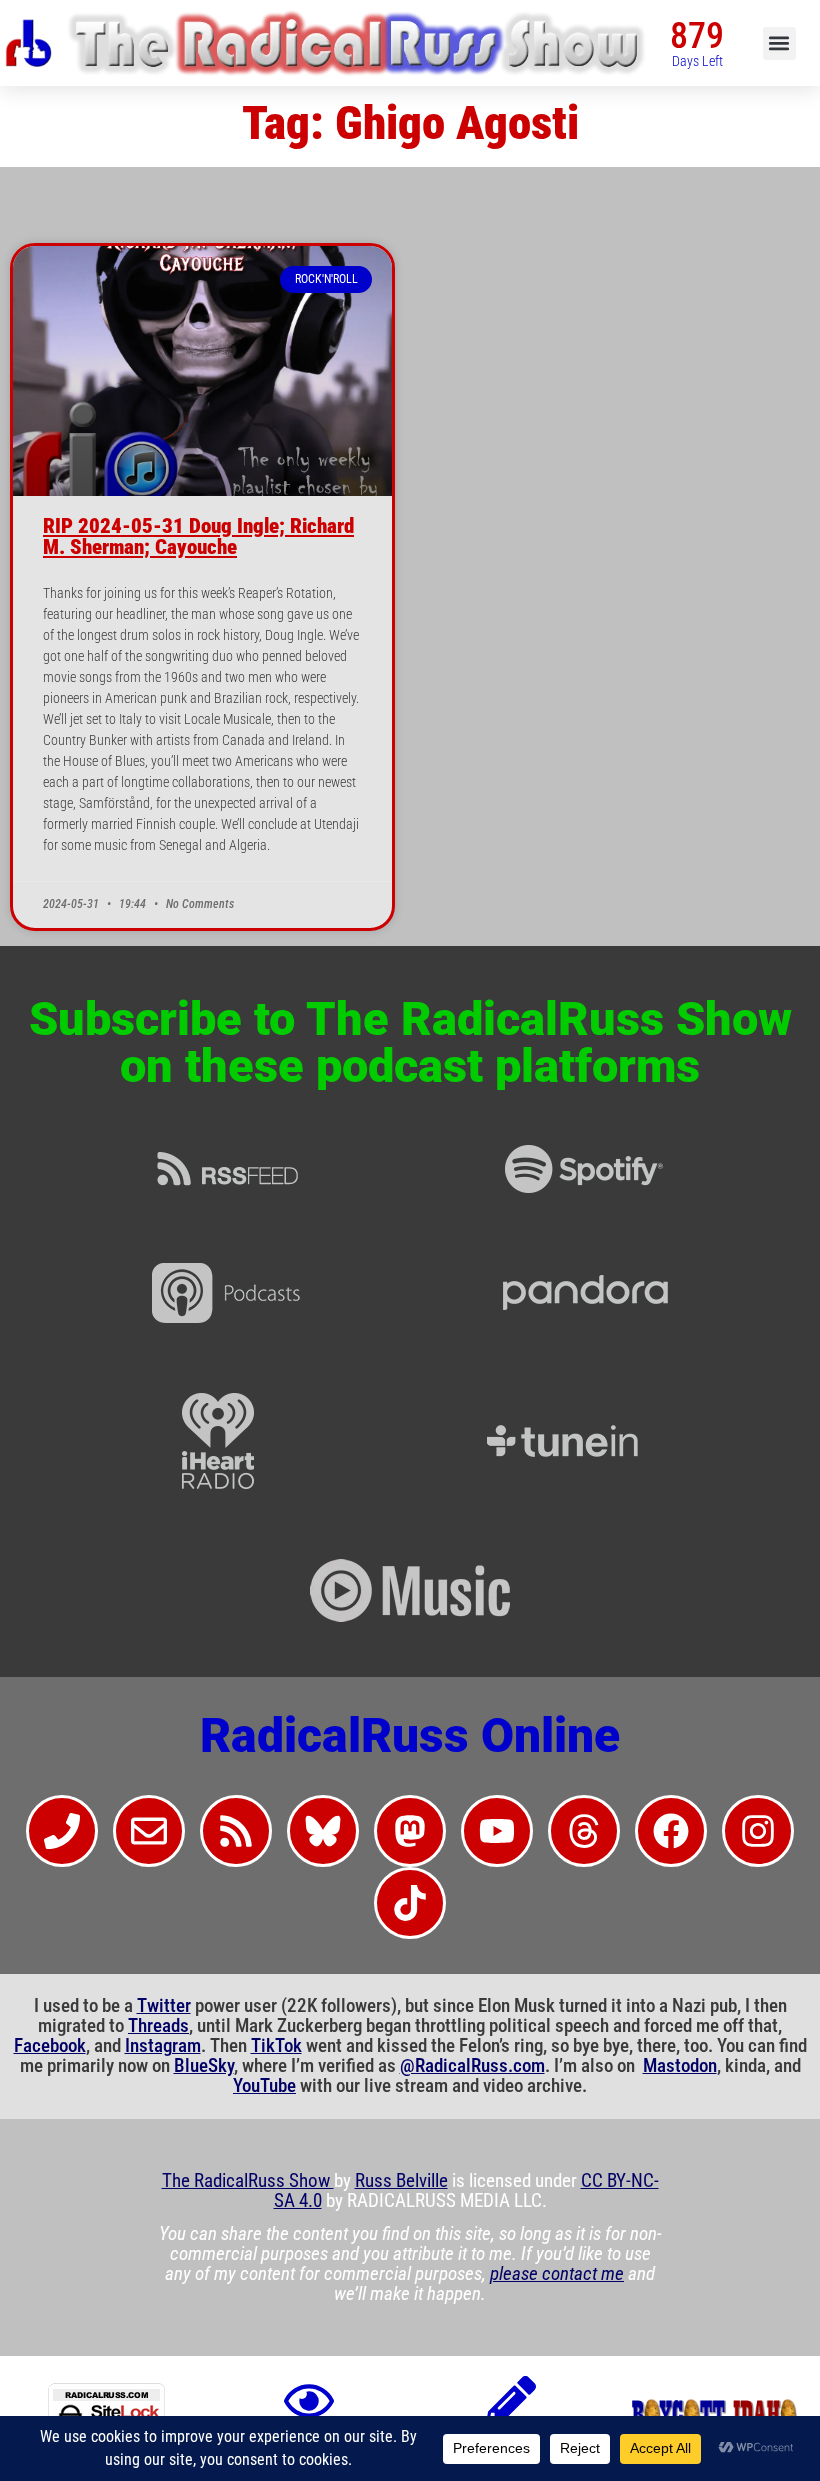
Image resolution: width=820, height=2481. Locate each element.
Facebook (50, 2046)
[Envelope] (149, 1831)
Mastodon (680, 2066)
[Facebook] (671, 1831)
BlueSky (204, 2066)
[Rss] (236, 1831)
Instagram (163, 2046)
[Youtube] (497, 1831)
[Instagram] (758, 1831)
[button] (779, 43)
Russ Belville (401, 2181)
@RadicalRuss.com (472, 2066)
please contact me (557, 2274)
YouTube (264, 2086)
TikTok (276, 2046)
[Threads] (584, 1831)
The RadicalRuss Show (248, 2181)
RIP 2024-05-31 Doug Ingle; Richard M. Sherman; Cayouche (198, 536)
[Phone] (62, 1831)
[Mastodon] (410, 1831)
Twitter (164, 2006)
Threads (158, 2026)
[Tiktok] (410, 1903)
